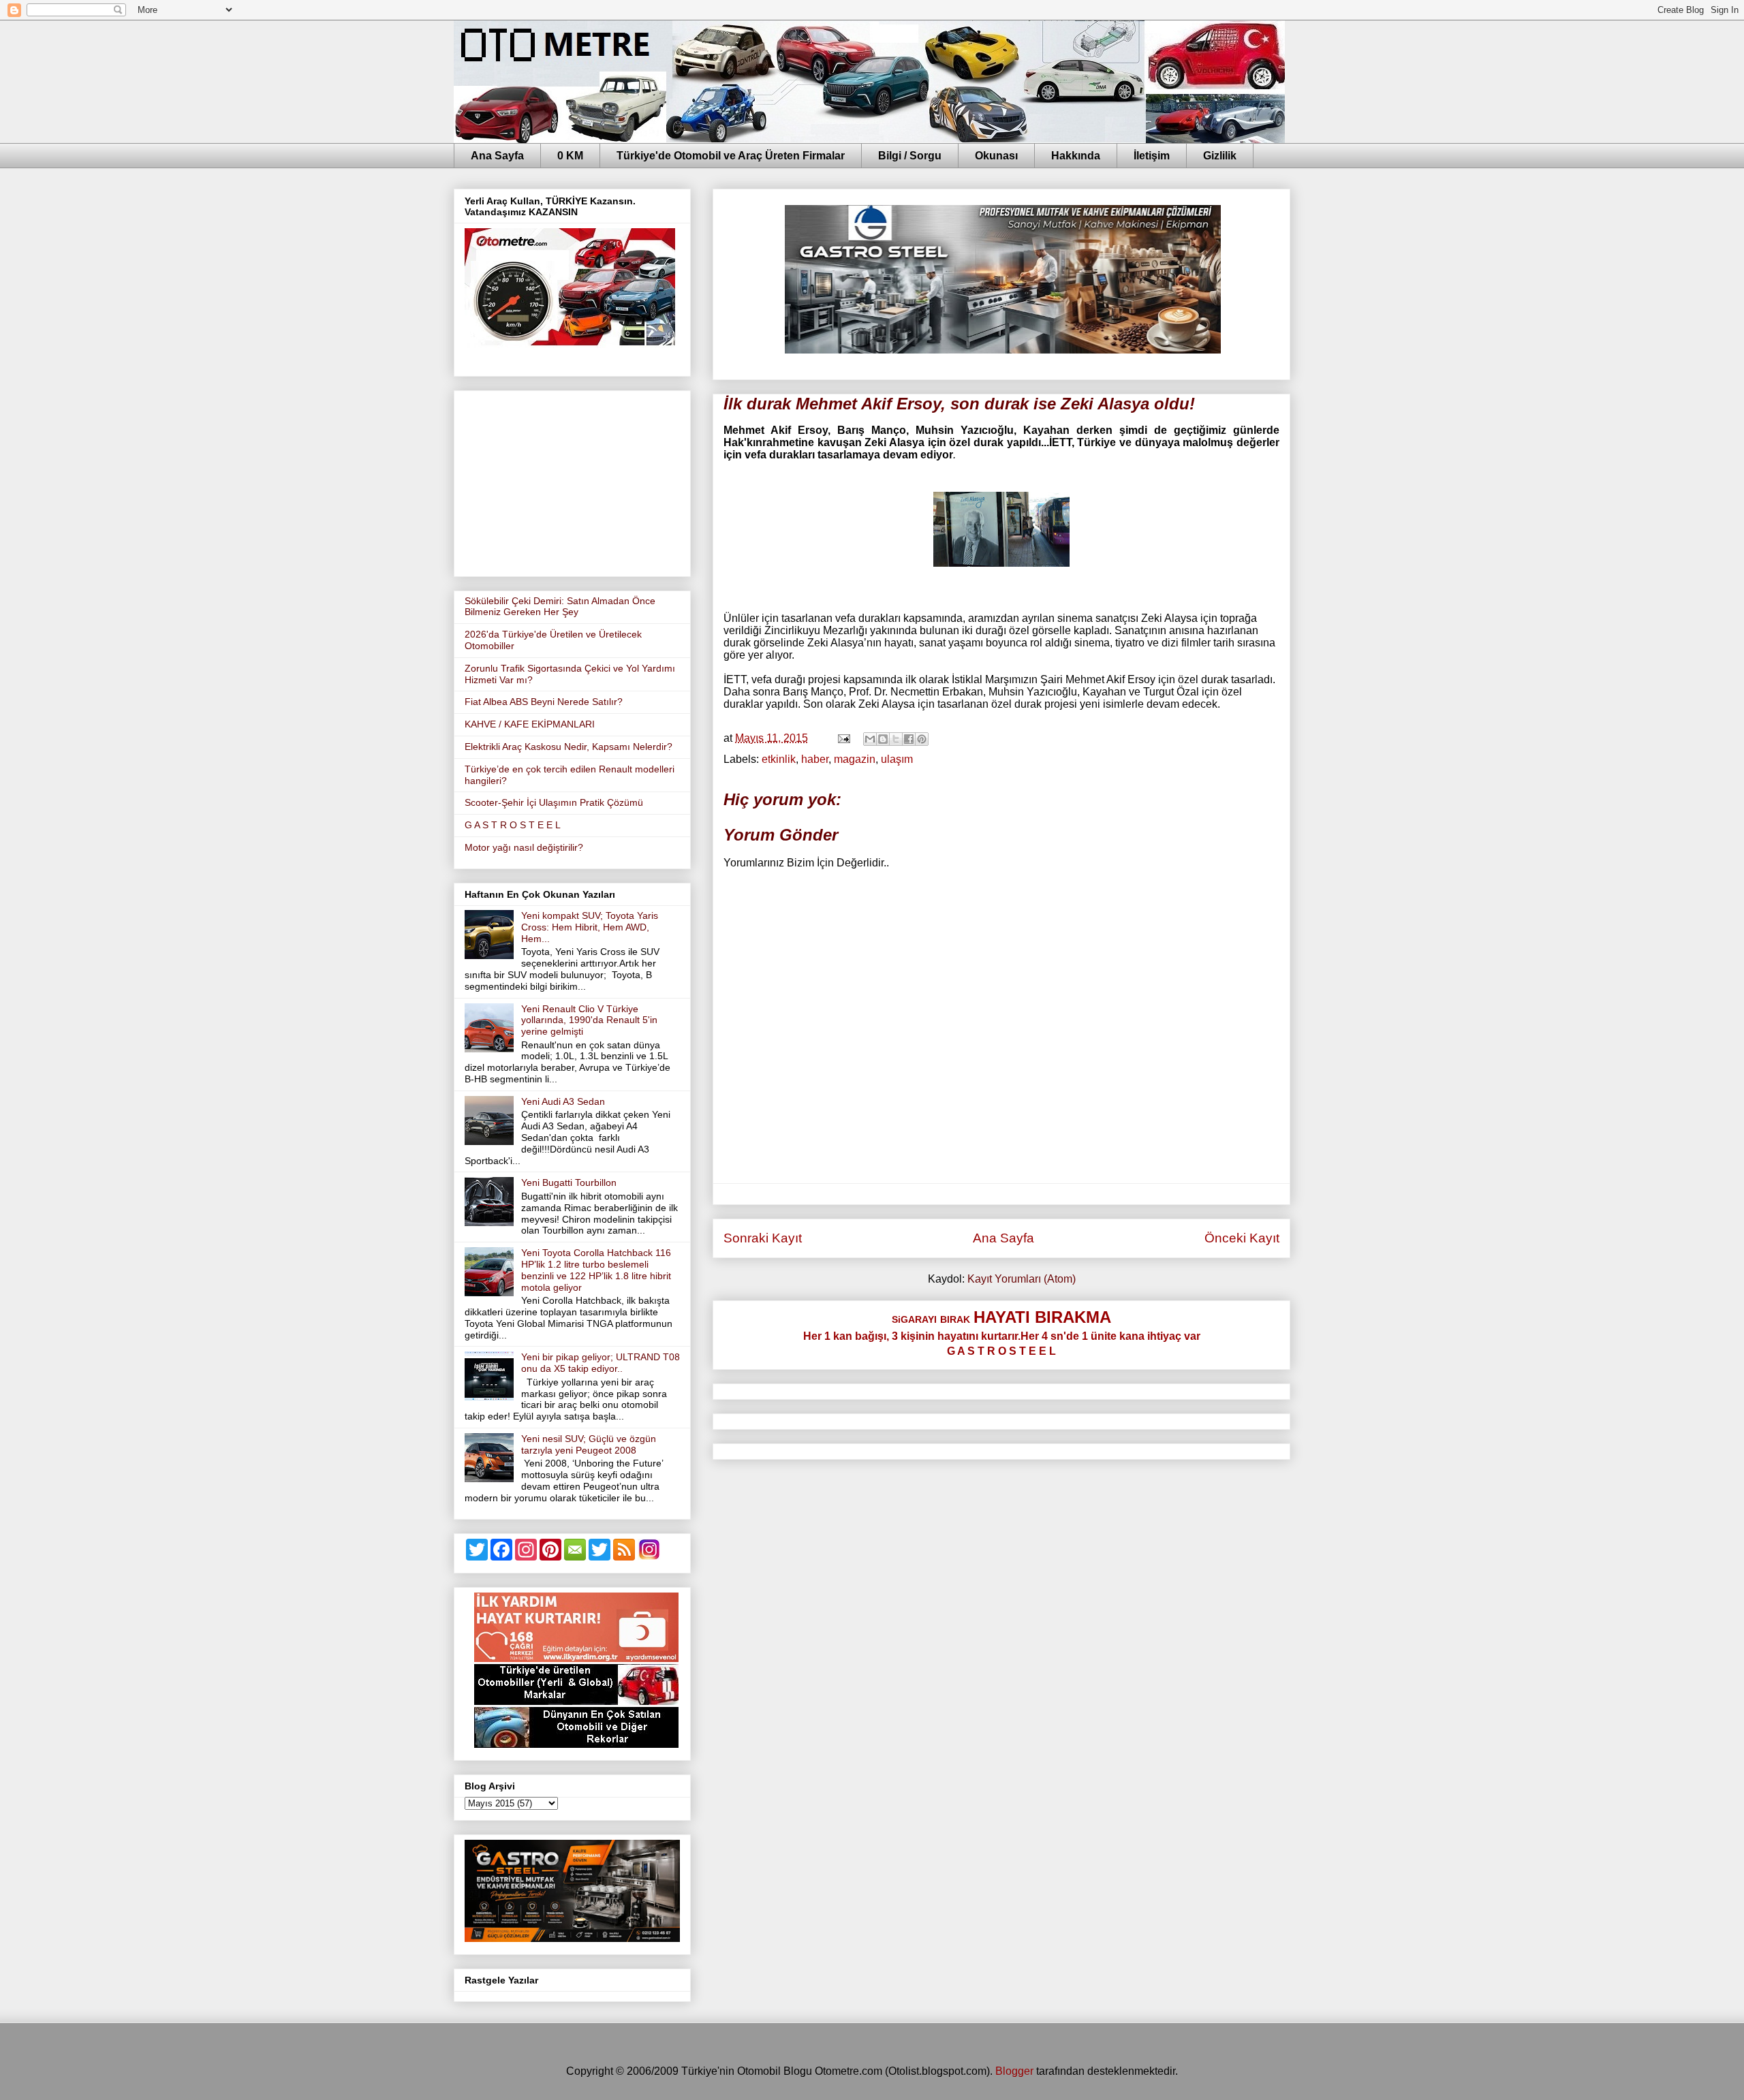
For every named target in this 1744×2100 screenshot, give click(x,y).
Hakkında (1076, 156)
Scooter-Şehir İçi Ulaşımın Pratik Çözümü (554, 802)
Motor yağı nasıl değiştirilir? (524, 847)
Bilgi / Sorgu (910, 156)
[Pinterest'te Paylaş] (922, 739)
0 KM (570, 156)
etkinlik (779, 759)
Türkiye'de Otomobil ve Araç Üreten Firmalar (731, 156)
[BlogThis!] (883, 739)
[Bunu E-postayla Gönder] (870, 739)
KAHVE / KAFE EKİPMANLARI (530, 724)
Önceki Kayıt (1242, 1238)
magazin (855, 759)
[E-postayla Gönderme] (843, 738)
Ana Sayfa (497, 156)
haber (815, 759)
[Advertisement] (572, 481)
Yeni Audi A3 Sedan (563, 1101)
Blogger (1014, 2071)
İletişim (1152, 156)
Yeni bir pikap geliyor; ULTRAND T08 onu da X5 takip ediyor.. (601, 1363)
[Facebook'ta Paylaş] (909, 739)
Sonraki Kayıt (763, 1238)
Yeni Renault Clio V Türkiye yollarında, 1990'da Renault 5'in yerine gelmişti (589, 1020)
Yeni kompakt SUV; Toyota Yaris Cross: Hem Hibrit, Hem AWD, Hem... (590, 927)
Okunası (996, 156)
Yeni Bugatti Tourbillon (569, 1182)
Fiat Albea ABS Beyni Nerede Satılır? (544, 702)
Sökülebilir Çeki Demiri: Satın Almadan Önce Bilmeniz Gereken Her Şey (560, 607)
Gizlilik (1220, 156)
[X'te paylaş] (896, 739)
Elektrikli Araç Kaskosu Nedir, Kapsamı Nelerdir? (569, 747)
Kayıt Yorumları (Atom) (1022, 1279)
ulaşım (897, 759)
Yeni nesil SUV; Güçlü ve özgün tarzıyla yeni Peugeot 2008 (589, 1444)
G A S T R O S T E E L (513, 825)
